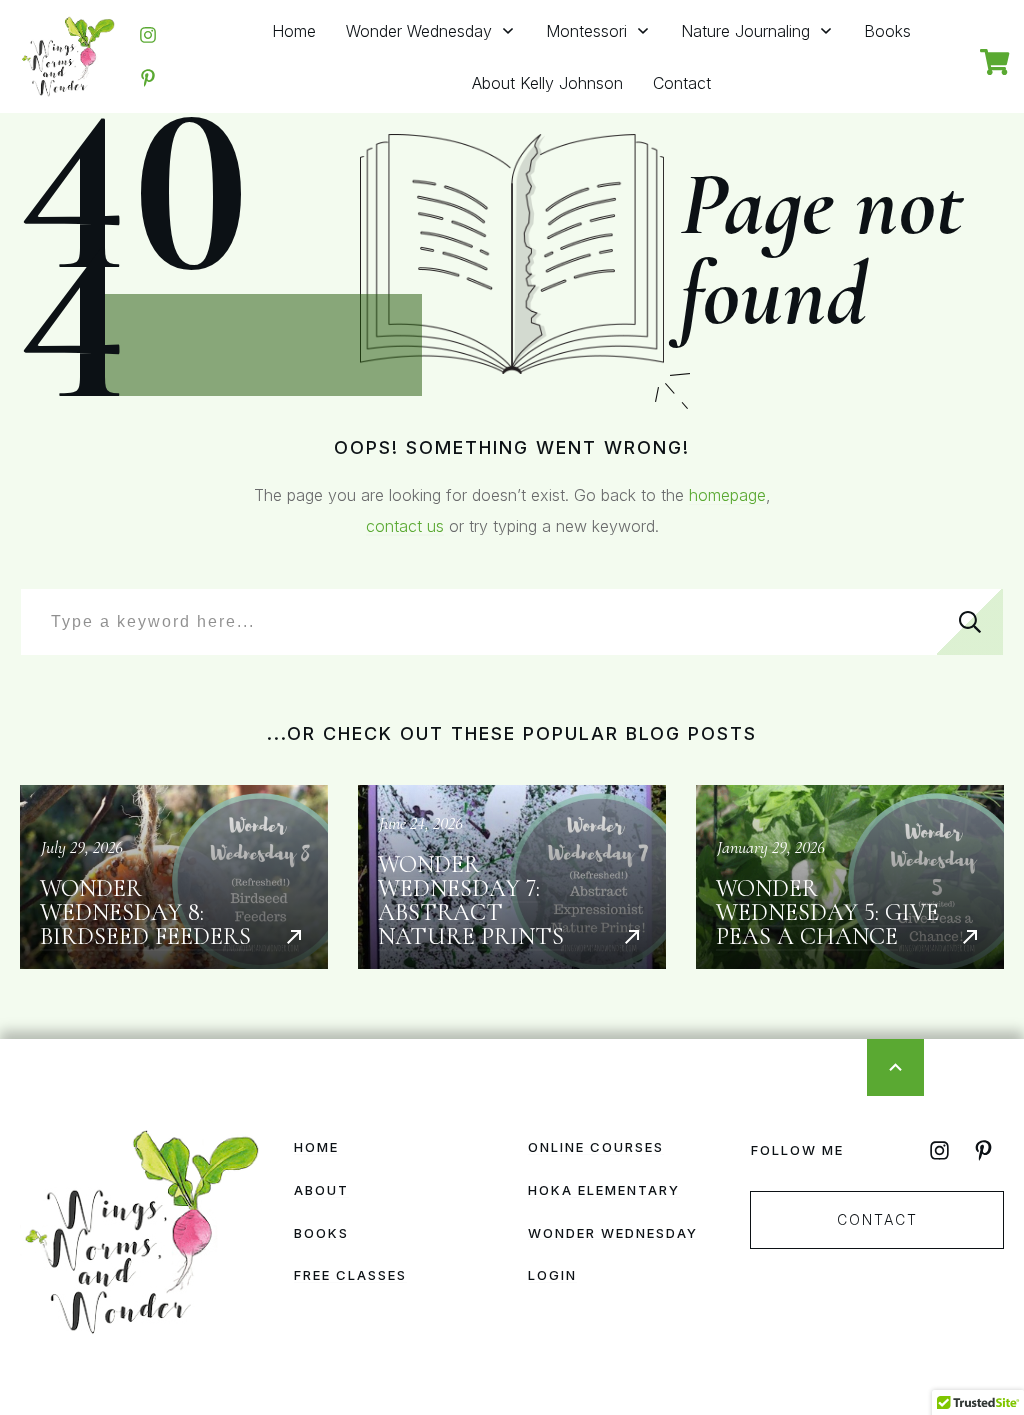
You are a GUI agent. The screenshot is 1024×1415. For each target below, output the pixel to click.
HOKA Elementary (604, 1190)
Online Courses (596, 1147)
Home (316, 1147)
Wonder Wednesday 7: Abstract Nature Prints (512, 877)
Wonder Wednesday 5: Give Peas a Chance (850, 877)
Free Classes (350, 1275)
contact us (405, 526)
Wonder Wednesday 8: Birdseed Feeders (174, 877)
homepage (727, 495)
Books (321, 1233)
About (321, 1190)
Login (552, 1275)
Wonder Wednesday (613, 1233)
